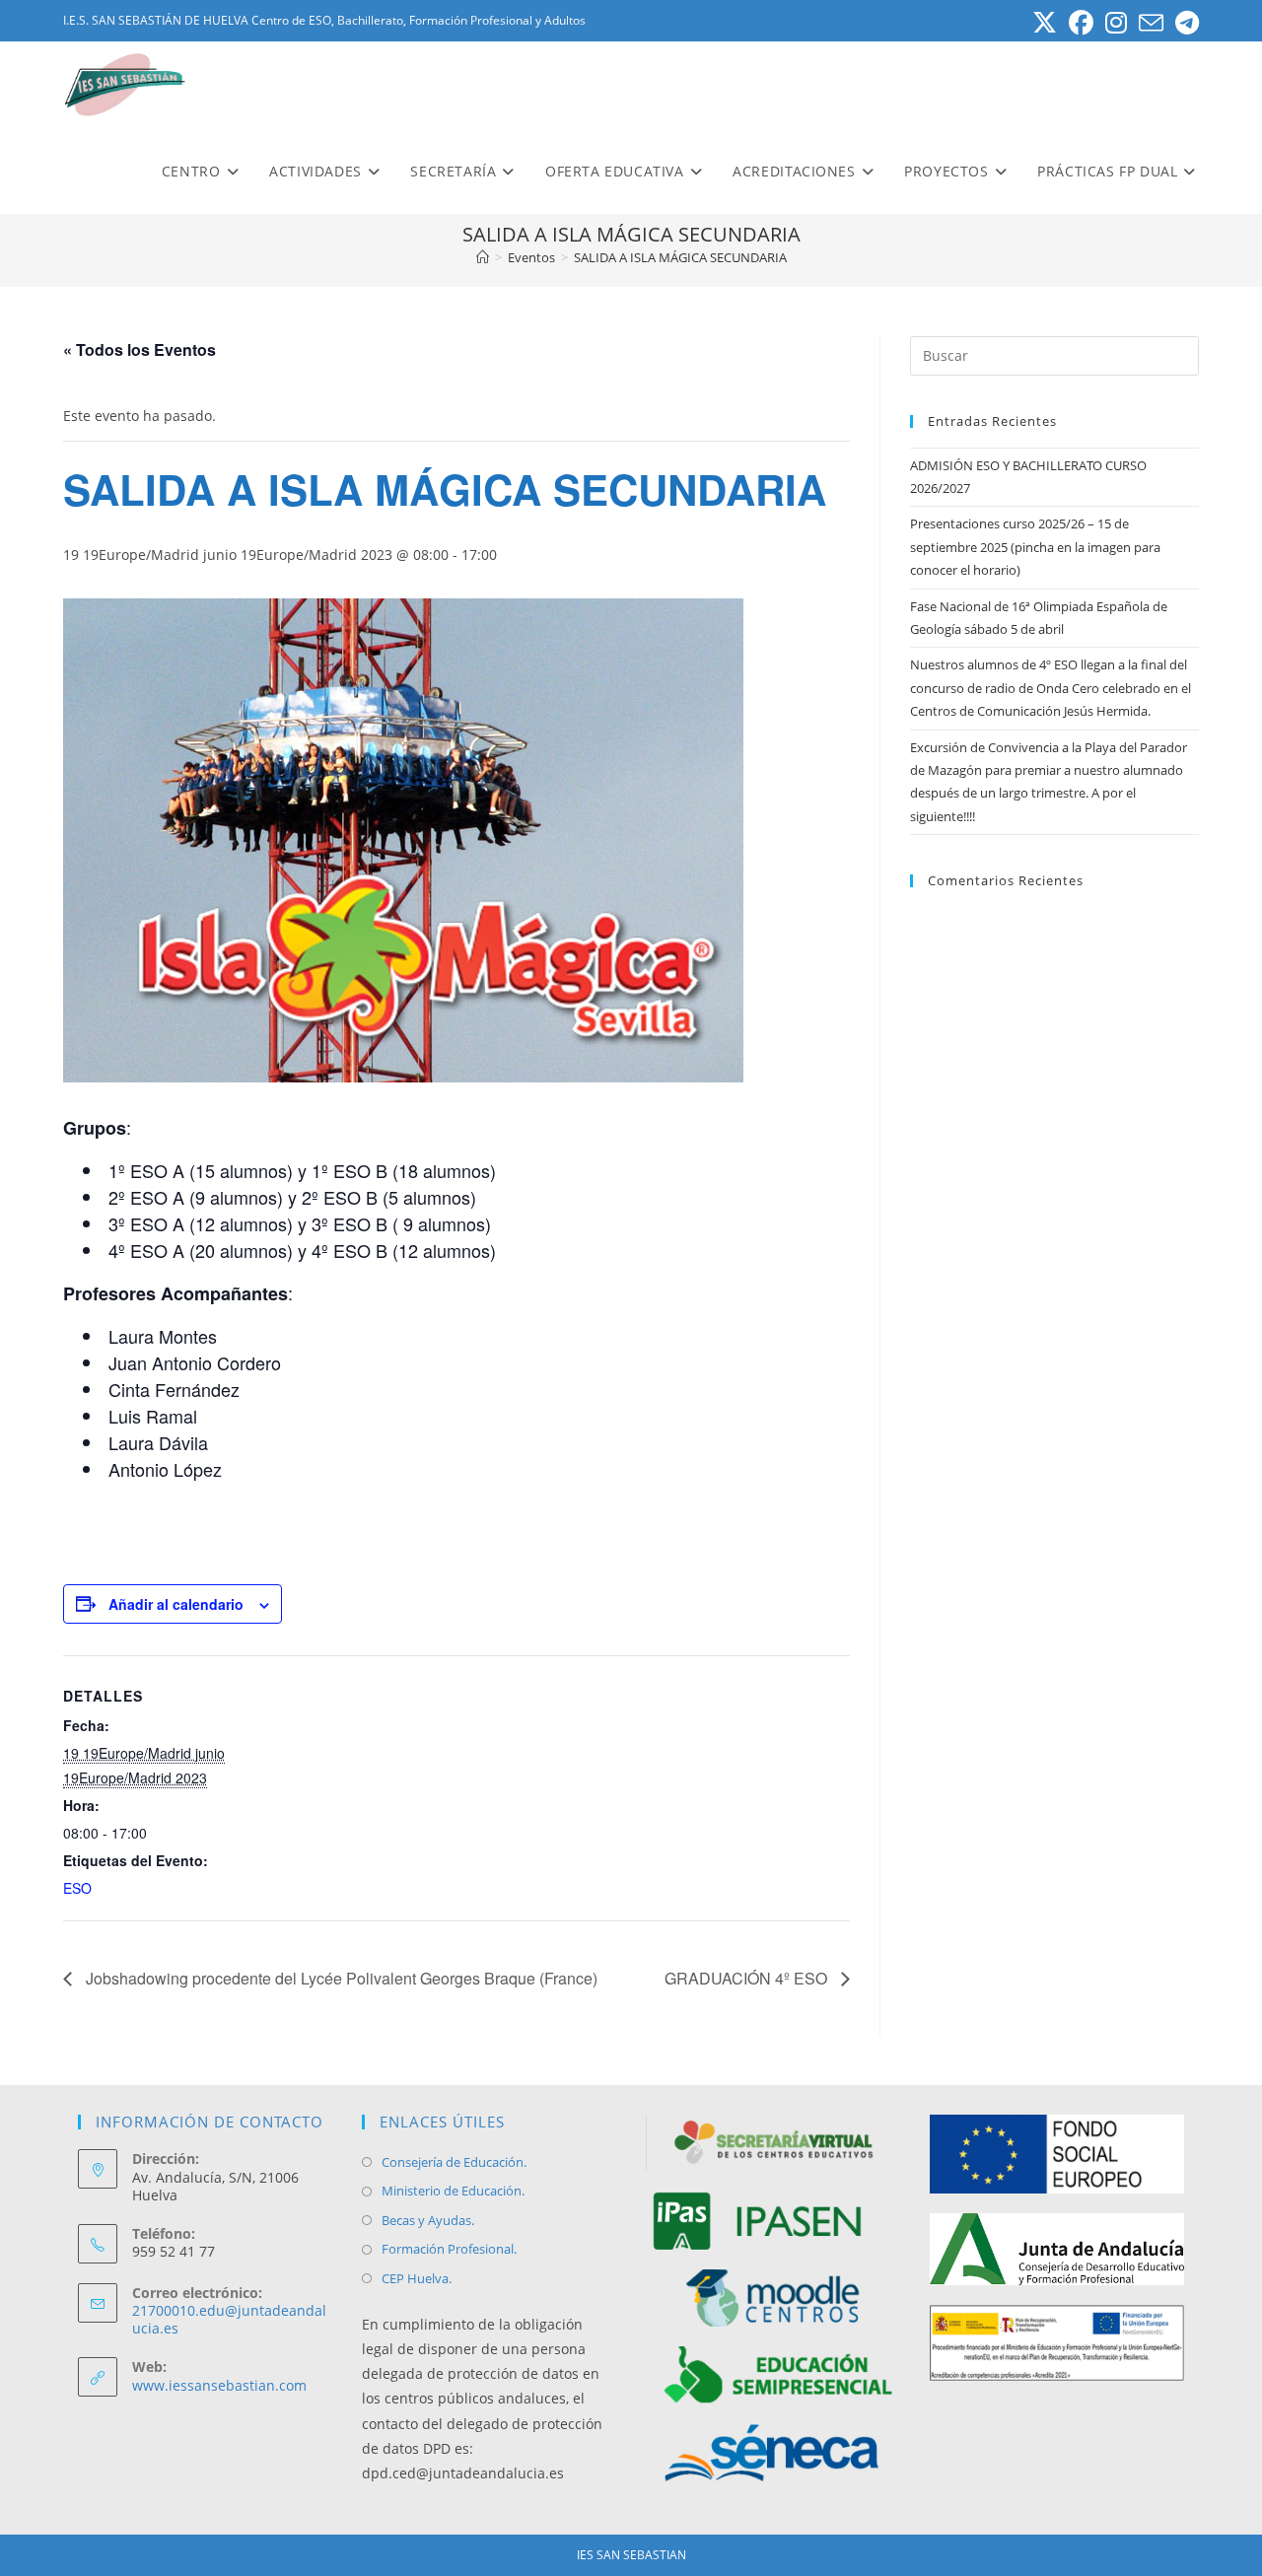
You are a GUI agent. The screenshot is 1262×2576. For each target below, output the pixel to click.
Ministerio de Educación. (453, 2191)
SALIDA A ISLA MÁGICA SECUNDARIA (680, 257)
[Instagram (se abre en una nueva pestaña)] (1116, 23)
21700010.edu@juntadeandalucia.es (229, 2319)
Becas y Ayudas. (428, 2220)
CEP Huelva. (417, 2278)
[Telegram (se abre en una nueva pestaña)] (1184, 23)
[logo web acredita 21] (1057, 2343)
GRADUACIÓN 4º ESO (748, 1978)
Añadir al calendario (176, 1604)
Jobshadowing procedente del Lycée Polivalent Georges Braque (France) (340, 1978)
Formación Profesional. (449, 2249)
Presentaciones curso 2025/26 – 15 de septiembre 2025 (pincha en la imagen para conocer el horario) (1035, 547)
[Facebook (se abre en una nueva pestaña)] (1081, 23)
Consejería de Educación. (454, 2162)
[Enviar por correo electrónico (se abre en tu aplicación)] (1151, 23)
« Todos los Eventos (140, 349)
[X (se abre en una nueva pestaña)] (1045, 23)
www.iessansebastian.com (219, 2385)
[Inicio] (483, 257)
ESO (77, 1888)
